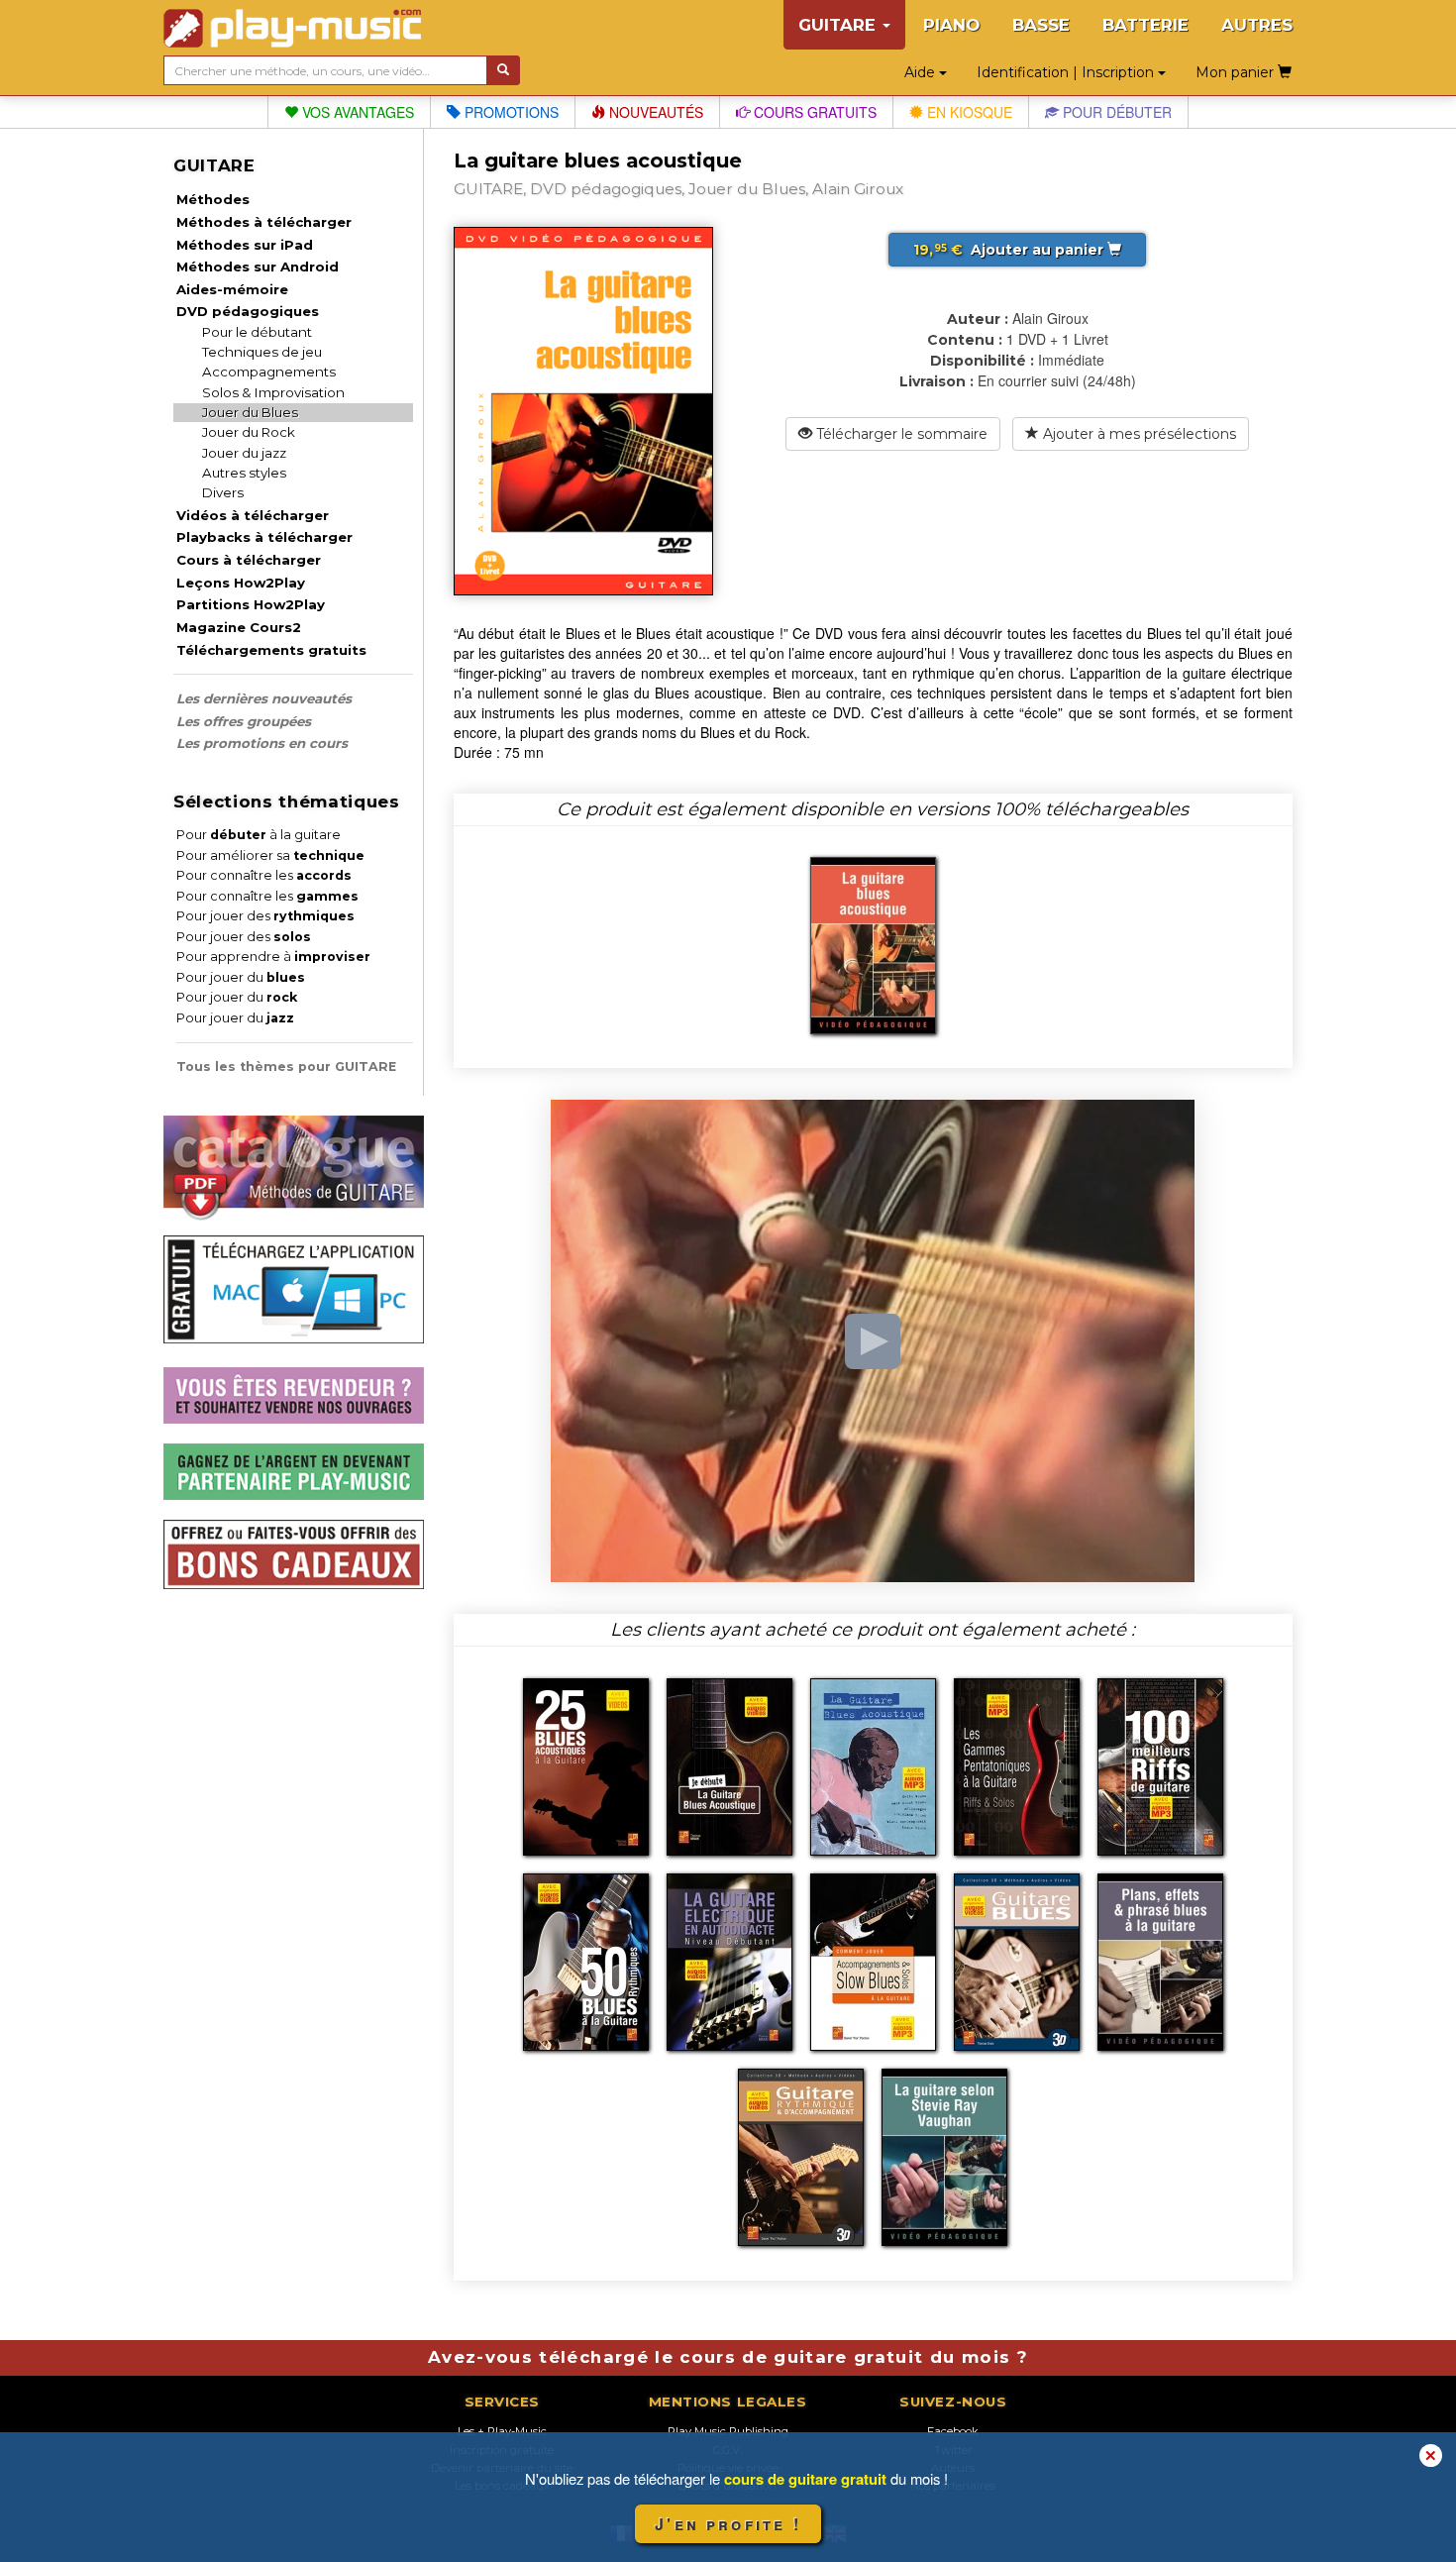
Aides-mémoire (232, 289)
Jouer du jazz (244, 453)
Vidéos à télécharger (253, 515)
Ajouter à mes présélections (1138, 434)
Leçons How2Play (241, 583)
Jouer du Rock (249, 432)
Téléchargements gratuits (271, 650)
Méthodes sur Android (258, 267)
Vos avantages (356, 112)
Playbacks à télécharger (264, 537)
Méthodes (213, 199)
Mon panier (1237, 72)
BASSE (1041, 25)
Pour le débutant (257, 332)
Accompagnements (269, 372)
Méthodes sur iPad (245, 245)
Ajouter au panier (1010, 250)
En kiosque (968, 112)
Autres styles (244, 473)
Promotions (510, 112)
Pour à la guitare (259, 835)
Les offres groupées (244, 721)
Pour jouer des (265, 916)
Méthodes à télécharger (264, 222)
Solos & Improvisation (273, 392)
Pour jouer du (241, 977)
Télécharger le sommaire (900, 434)
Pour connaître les (264, 875)
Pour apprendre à (273, 957)
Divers (223, 492)
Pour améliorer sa (270, 855)
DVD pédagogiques (248, 311)
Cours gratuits (813, 112)
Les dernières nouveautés (264, 698)
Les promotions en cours (262, 743)
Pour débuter (1115, 112)
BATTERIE (1145, 25)
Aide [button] (922, 72)
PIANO (951, 25)
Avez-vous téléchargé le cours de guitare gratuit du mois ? (728, 2357)
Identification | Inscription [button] (1067, 72)
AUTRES (1257, 25)
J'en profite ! (728, 2524)
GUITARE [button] (839, 25)
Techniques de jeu (262, 352)
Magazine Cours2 (239, 627)
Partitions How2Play (251, 604)
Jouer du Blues (250, 412)
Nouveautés (654, 112)
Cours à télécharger (249, 560)
